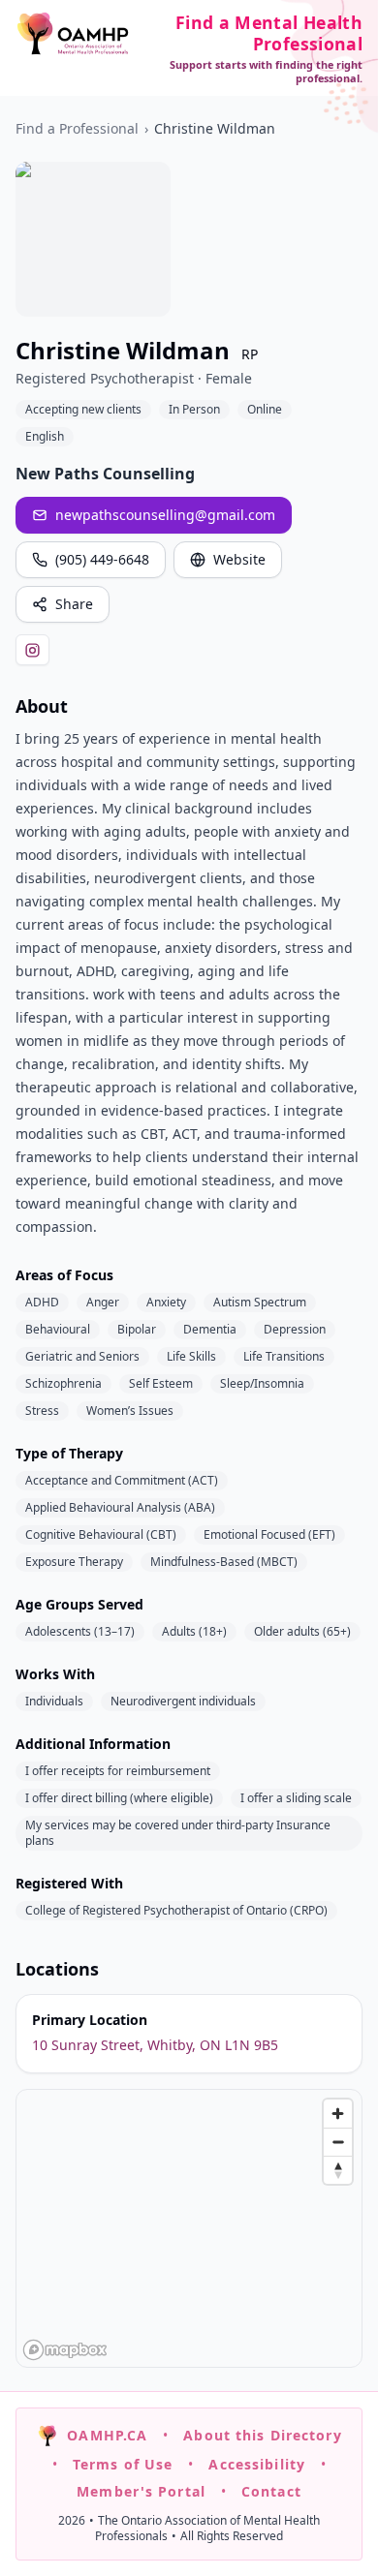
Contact (271, 2491)
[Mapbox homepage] (65, 2350)
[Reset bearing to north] (338, 2170)
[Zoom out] (338, 2142)
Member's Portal (141, 2491)
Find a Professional (77, 128)
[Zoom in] (338, 2114)
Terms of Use (123, 2464)
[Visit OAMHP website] (73, 33)
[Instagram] (32, 650)
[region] (190, 2229)
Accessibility (257, 2464)
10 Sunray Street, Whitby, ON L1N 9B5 (155, 2045)
